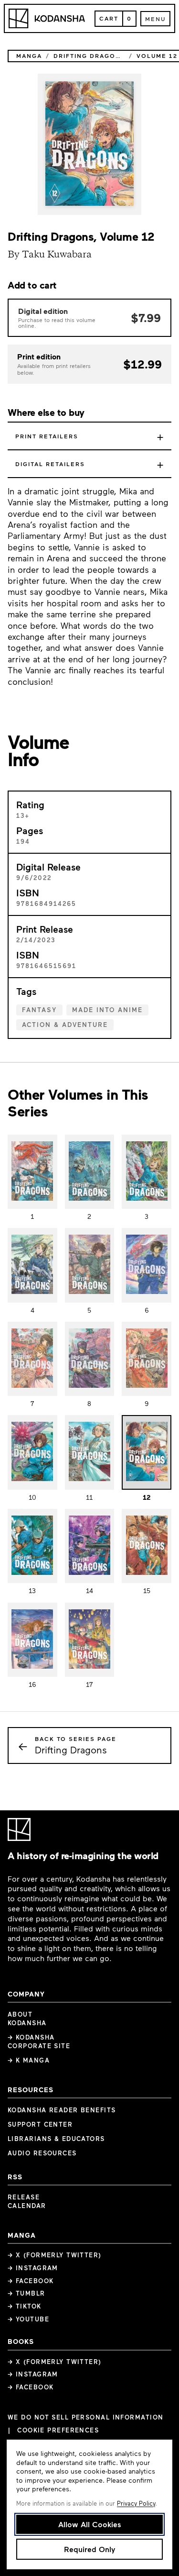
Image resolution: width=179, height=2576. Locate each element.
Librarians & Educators (56, 2139)
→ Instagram (33, 2268)
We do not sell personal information (85, 2417)
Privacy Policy (136, 2503)
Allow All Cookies (90, 2524)
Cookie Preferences (58, 2430)
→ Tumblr (26, 2293)
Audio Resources (42, 2153)
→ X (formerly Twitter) (55, 2255)
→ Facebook (31, 2281)
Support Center (40, 2124)
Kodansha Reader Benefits (62, 2110)
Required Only (89, 2549)
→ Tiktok (25, 2306)
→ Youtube (28, 2319)
